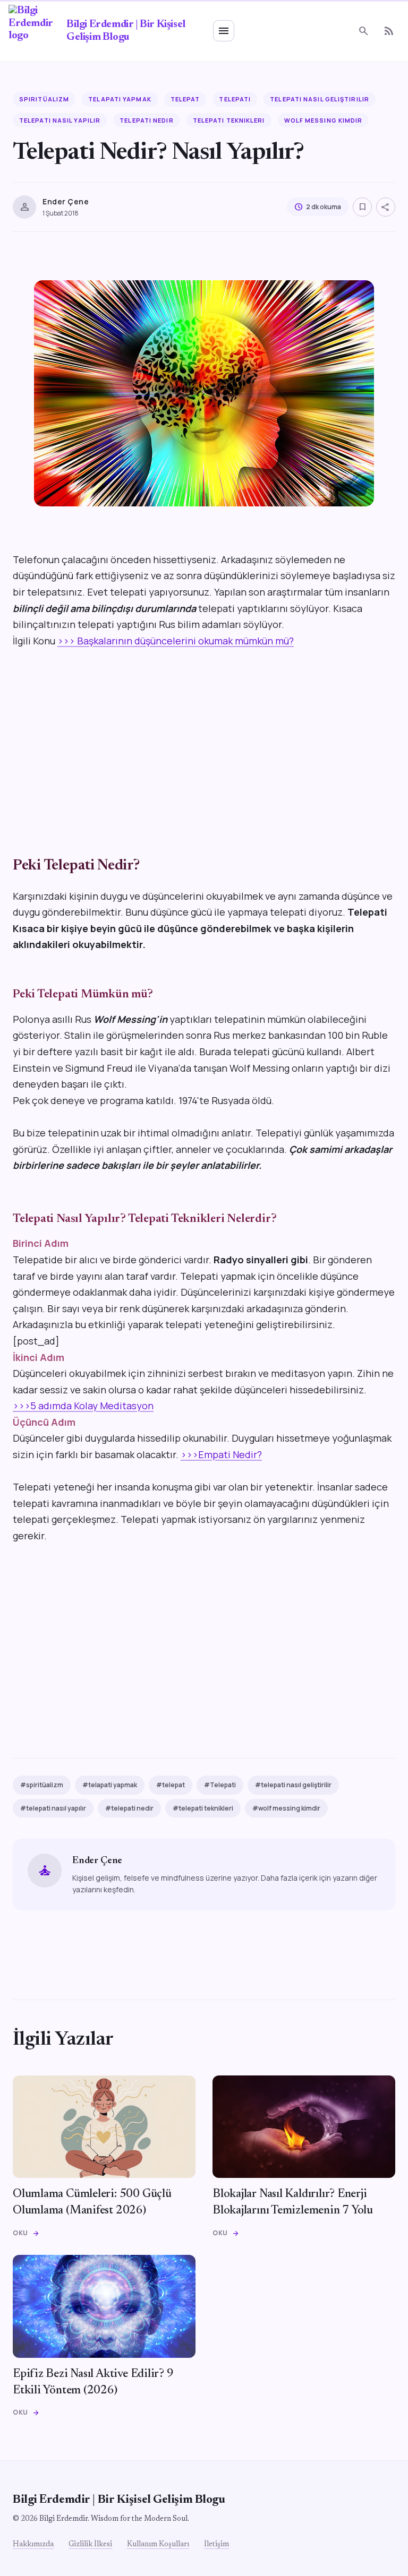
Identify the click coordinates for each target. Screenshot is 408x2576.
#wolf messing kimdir (286, 1808)
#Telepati (220, 1785)
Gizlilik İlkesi (90, 2545)
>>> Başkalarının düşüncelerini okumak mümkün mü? (176, 641)
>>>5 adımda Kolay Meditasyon (83, 1406)
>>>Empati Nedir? (221, 1454)
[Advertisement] (204, 739)
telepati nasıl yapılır (60, 120)
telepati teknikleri (229, 120)
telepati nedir (146, 120)
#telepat (171, 1785)
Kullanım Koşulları (158, 2545)
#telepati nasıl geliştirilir (293, 1785)
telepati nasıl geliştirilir (320, 99)
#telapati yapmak (110, 1785)
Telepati (235, 99)
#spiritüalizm (42, 1785)
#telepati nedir (129, 1808)
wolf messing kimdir (324, 120)
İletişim (216, 2545)
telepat (185, 99)
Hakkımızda (33, 2545)
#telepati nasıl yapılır (53, 1808)
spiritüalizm (44, 99)
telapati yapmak (120, 99)
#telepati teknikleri (203, 1808)
